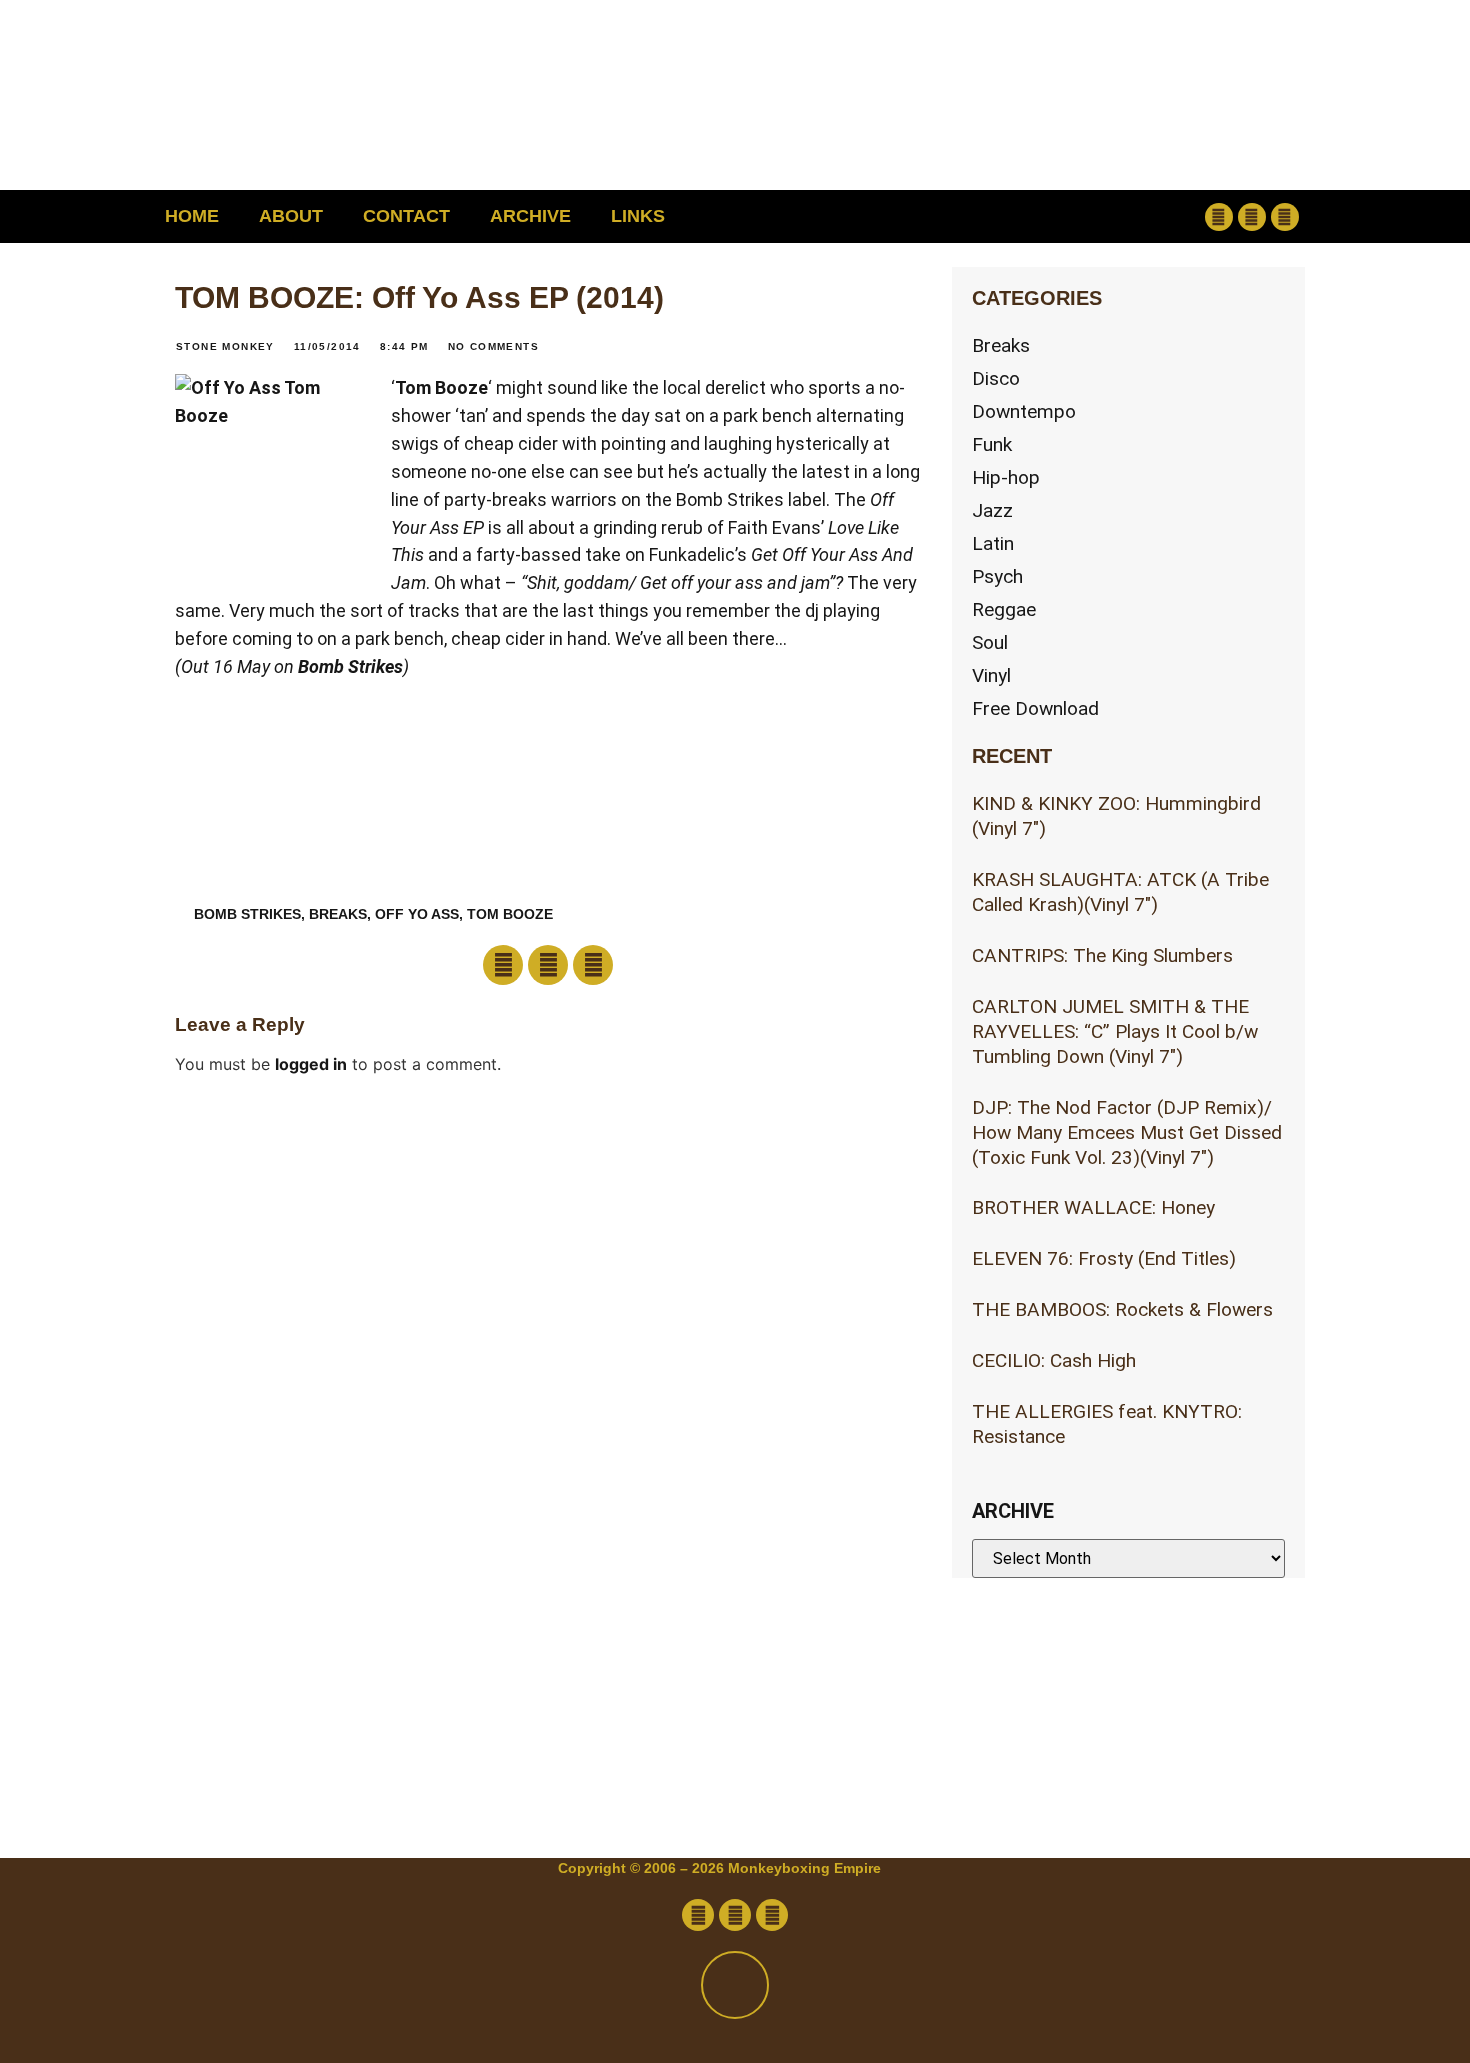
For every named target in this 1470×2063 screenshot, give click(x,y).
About (291, 216)
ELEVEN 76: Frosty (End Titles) (1104, 1258)
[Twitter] (1252, 217)
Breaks (1001, 345)
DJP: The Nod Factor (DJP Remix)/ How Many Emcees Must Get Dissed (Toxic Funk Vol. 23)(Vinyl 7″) (1127, 1132)
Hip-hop (1006, 477)
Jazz (992, 510)
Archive (530, 216)
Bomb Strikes (350, 666)
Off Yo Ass (417, 914)
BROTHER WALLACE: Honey (1093, 1207)
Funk (992, 444)
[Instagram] (1285, 217)
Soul (990, 642)
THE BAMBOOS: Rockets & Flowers (1122, 1309)
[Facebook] (1219, 217)
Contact (406, 216)
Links (638, 216)
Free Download (1035, 708)
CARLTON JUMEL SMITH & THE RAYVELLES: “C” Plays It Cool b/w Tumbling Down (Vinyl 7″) (1115, 1031)
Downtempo (1024, 411)
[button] (1090, 216)
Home (192, 216)
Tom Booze (441, 387)
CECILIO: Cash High (1054, 1360)
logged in (311, 1064)
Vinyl (991, 675)
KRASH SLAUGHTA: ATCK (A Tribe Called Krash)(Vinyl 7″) (1120, 892)
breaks (338, 914)
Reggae (1004, 609)
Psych (997, 576)
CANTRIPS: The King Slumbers (1102, 955)
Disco (996, 378)
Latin (993, 543)
